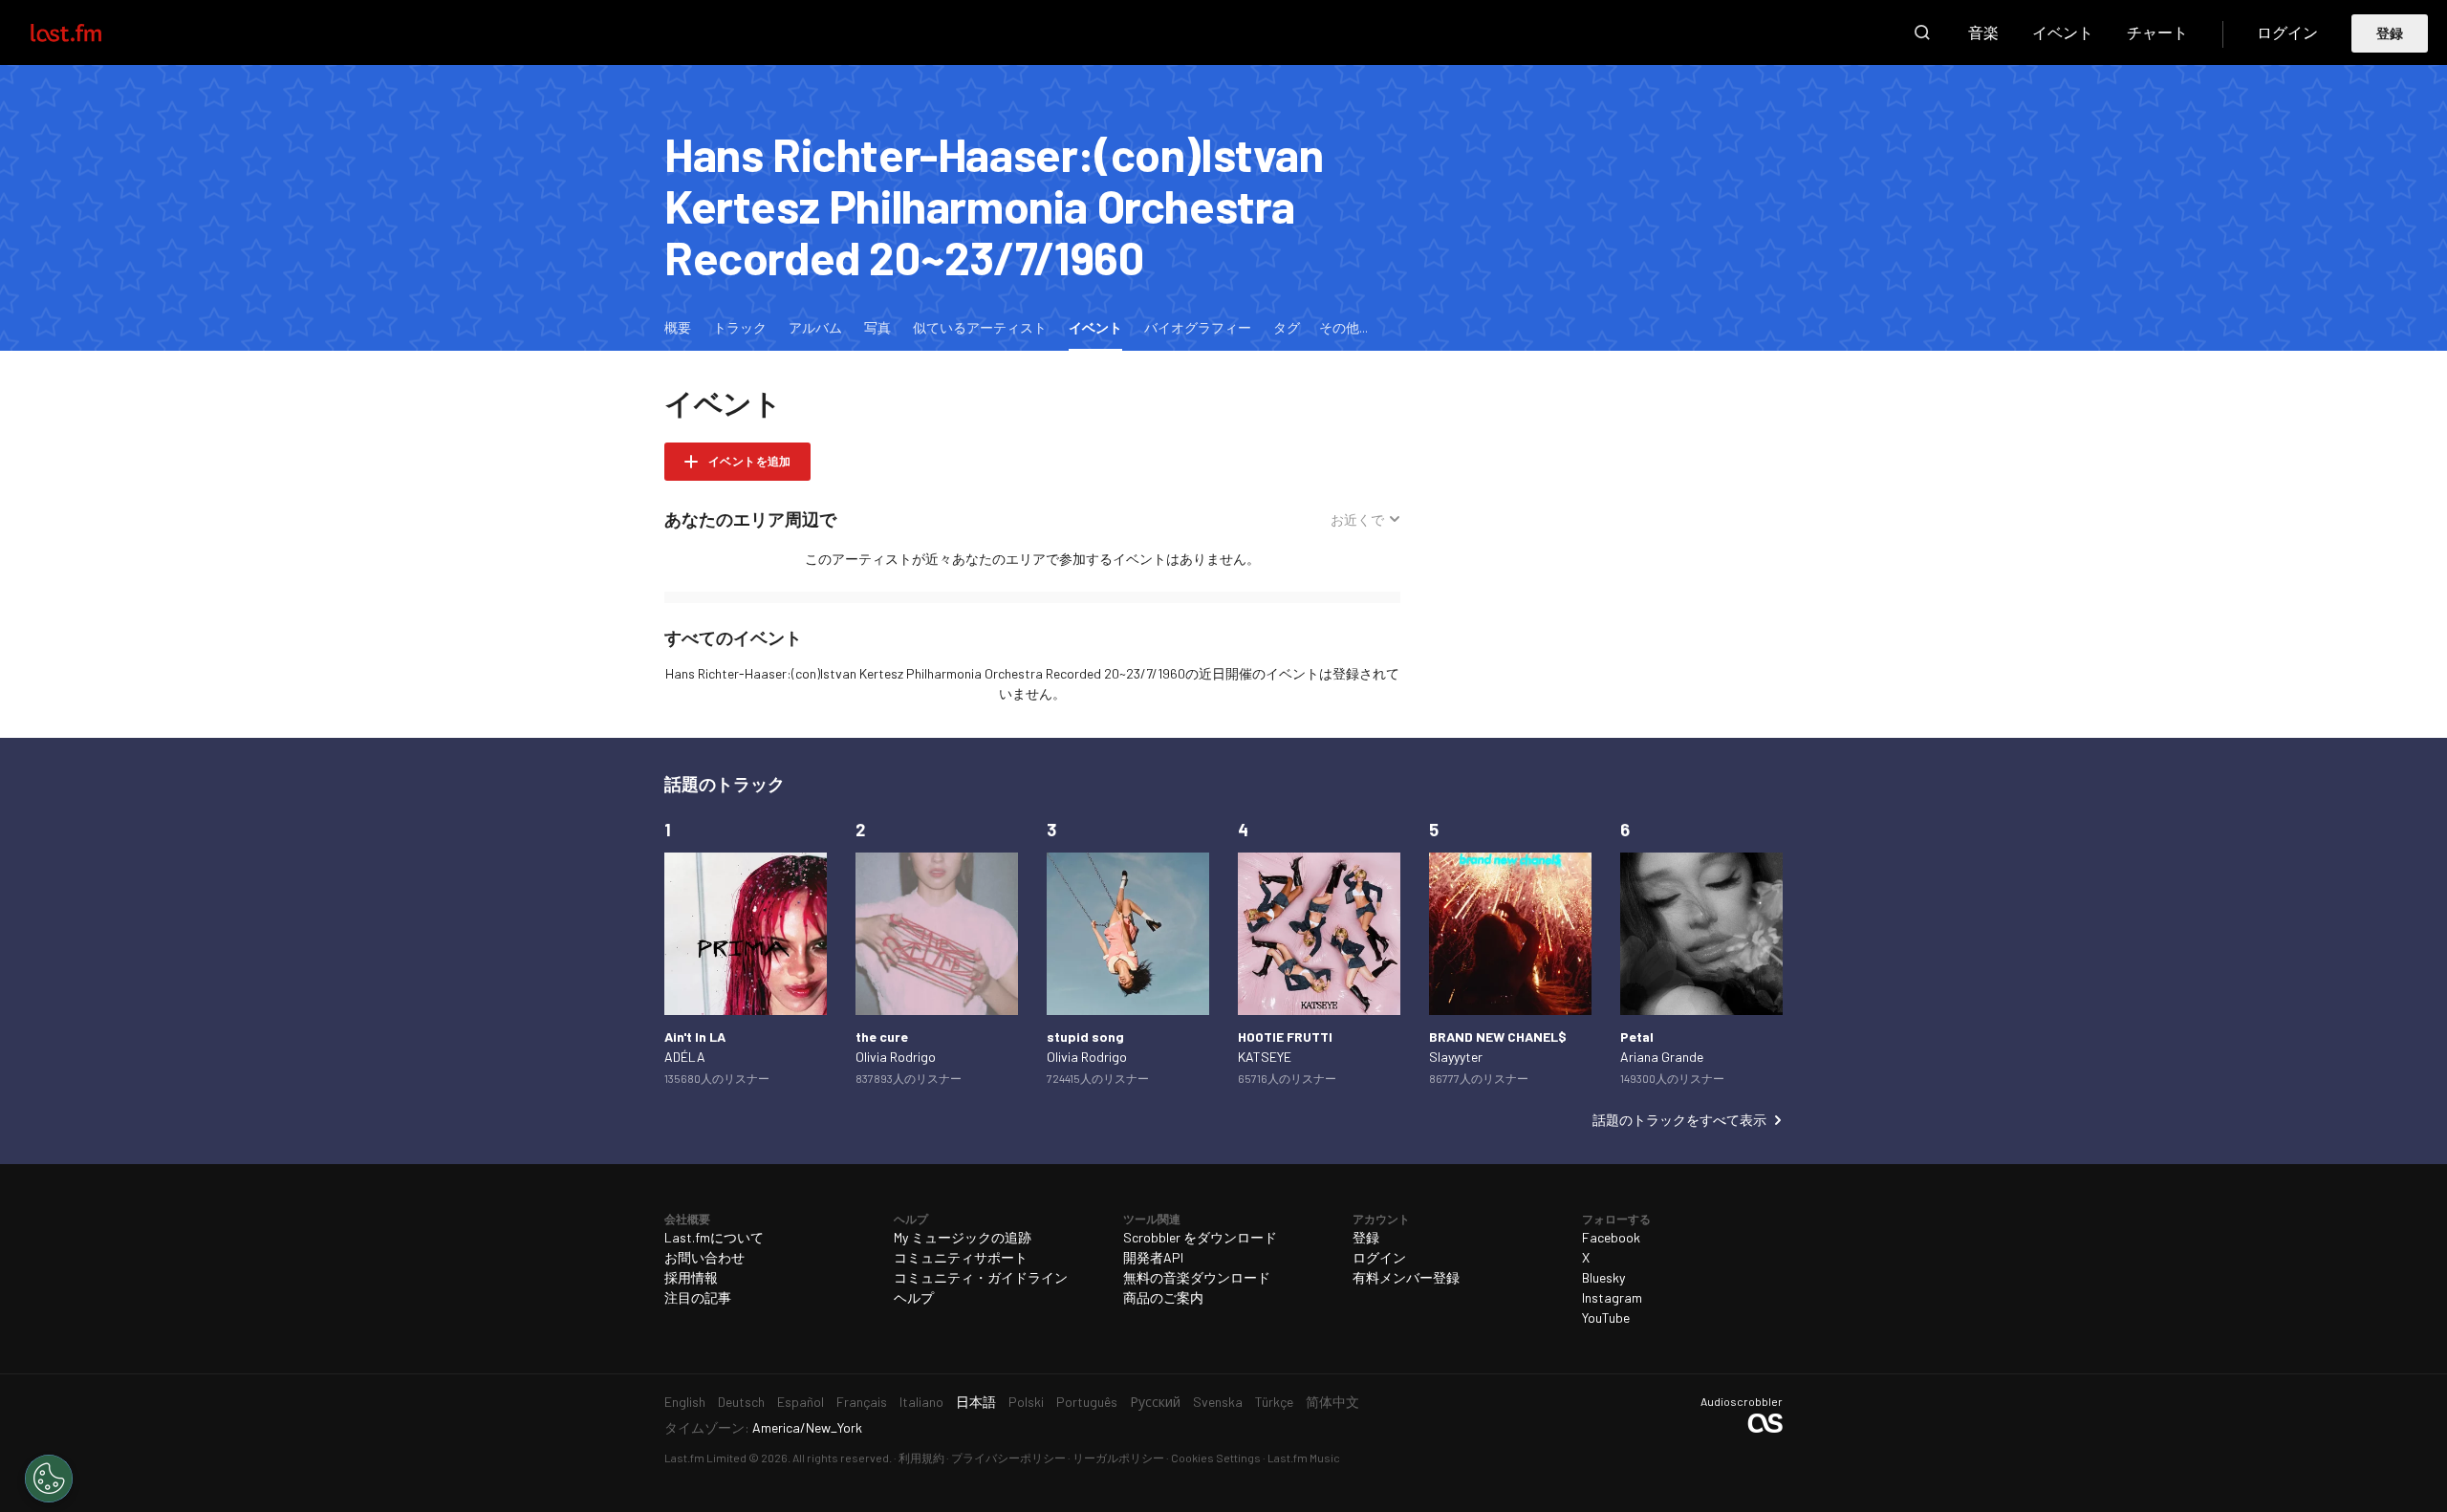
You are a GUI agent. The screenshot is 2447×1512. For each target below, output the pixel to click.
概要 (678, 327)
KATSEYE (1265, 1057)
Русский (1155, 1402)
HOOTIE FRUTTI (1285, 1037)
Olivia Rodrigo (896, 1057)
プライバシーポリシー (1008, 1458)
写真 (877, 327)
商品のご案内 (1163, 1297)
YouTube (1606, 1318)
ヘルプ (914, 1297)
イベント (2063, 32)
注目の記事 (698, 1297)
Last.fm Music (1304, 1458)
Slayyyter (1456, 1057)
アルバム (815, 327)
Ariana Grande (1662, 1057)
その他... (1343, 327)
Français (862, 1402)
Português (1087, 1402)
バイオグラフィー (1198, 327)
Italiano (921, 1402)
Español (801, 1402)
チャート (2157, 32)
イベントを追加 (750, 461)
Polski (1026, 1402)
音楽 (1983, 32)
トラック (740, 327)
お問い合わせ (704, 1257)
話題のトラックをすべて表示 (1679, 1120)
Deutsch (741, 1402)
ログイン (2287, 32)
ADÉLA (685, 1057)
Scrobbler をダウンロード (1200, 1237)
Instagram (1612, 1297)
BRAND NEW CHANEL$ (1498, 1037)
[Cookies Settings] (49, 1479)
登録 (2390, 33)
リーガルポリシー (1118, 1458)
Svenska (1218, 1402)
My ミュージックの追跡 (963, 1237)
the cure (882, 1037)
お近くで (1357, 519)
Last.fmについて (714, 1237)
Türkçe (1274, 1402)
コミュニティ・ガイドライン (981, 1277)
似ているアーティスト (980, 327)
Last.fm (88, 32)
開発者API (1153, 1257)
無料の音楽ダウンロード (1197, 1277)
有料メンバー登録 (1406, 1277)
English (685, 1402)
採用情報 (691, 1277)
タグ (1287, 327)
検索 (1922, 32)
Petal (1637, 1037)
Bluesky (1603, 1277)
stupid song (1085, 1037)
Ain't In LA (695, 1037)
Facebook (1611, 1237)
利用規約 (921, 1458)
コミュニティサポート (961, 1257)
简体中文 (1332, 1402)
